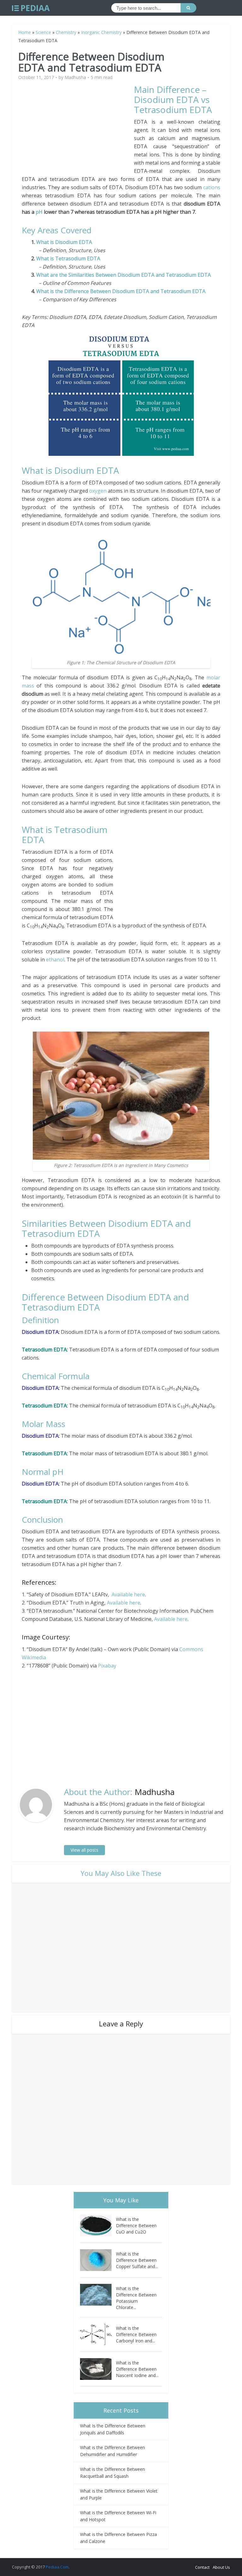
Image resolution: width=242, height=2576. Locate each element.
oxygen (98, 491)
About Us (221, 2567)
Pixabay (107, 1666)
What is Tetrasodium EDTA (68, 258)
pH (39, 212)
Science (43, 32)
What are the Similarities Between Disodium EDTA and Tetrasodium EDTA (124, 275)
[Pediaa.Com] (31, 8)
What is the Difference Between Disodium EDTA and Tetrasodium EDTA (121, 291)
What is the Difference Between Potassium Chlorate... (136, 2298)
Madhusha (75, 77)
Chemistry (66, 32)
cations (212, 187)
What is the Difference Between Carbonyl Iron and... (136, 2334)
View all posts (84, 1850)
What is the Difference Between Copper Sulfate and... (137, 2260)
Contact (202, 2567)
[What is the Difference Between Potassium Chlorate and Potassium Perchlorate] (98, 2295)
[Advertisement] (78, 128)
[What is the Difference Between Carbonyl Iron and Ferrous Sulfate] (98, 2334)
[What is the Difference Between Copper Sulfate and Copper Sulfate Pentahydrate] (98, 2260)
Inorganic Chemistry (101, 32)
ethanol (55, 960)
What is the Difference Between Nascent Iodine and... (137, 2369)
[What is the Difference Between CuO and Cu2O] (98, 2225)
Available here (128, 1594)
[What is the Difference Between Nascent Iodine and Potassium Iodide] (98, 2369)
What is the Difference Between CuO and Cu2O (136, 2225)
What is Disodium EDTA (64, 242)
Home (25, 32)
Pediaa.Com (57, 2567)
